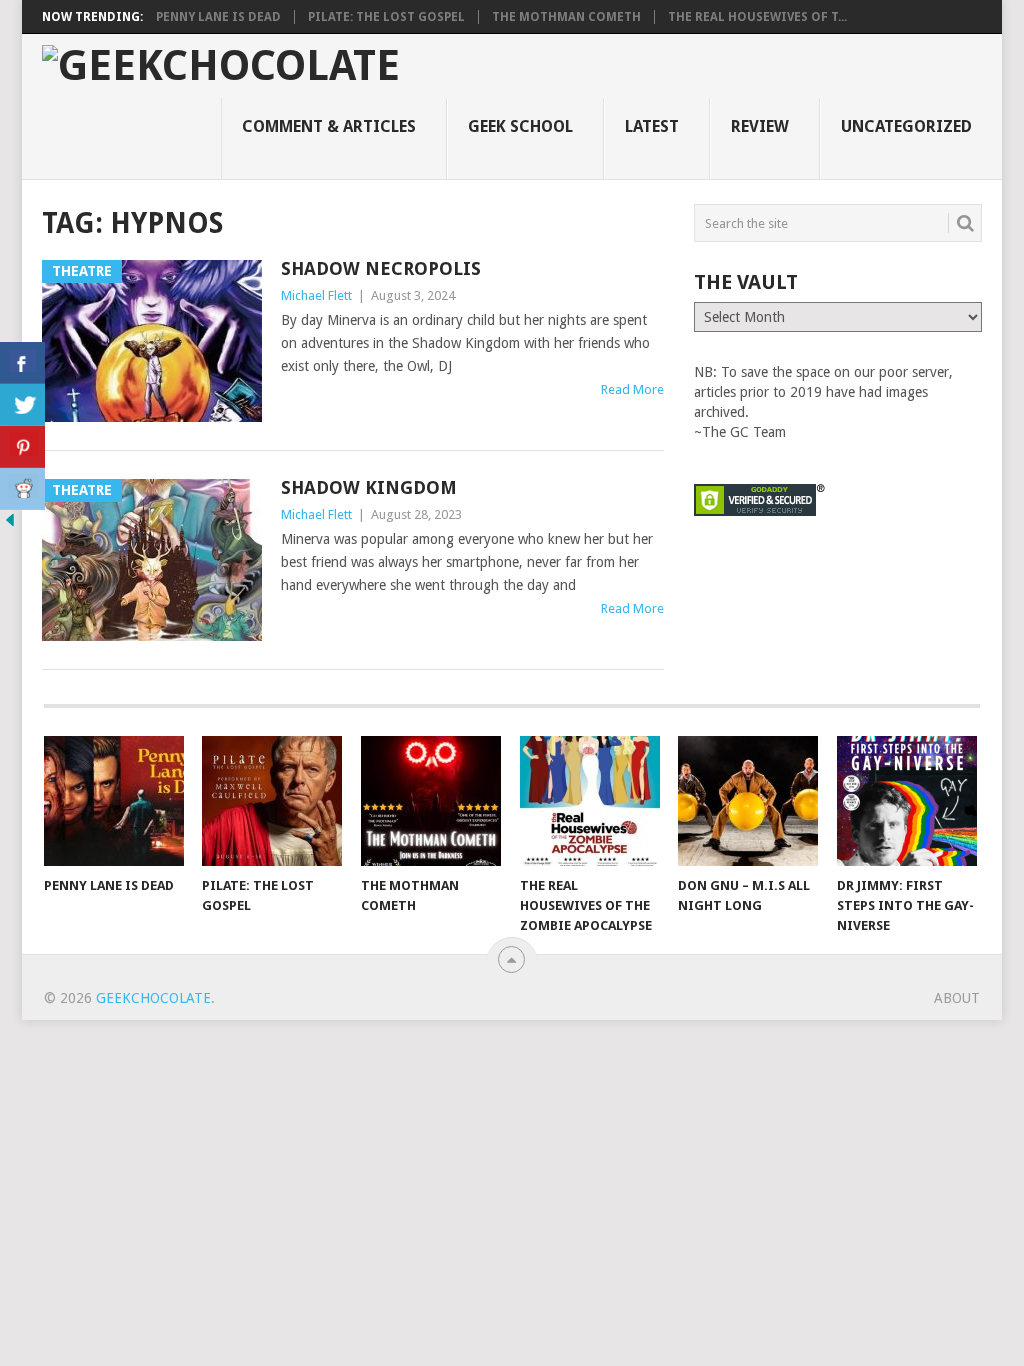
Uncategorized (906, 126)
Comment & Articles (329, 126)
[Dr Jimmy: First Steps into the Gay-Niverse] (907, 801)
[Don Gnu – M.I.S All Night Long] (748, 801)
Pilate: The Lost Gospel (386, 17)
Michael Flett (316, 295)
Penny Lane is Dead (218, 17)
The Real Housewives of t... (757, 17)
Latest (652, 126)
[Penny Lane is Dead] (114, 801)
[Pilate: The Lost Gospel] (272, 801)
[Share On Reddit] (22, 489)
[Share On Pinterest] (22, 447)
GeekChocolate (153, 998)
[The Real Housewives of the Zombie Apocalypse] (590, 801)
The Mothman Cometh (566, 17)
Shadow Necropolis (381, 268)
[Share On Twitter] (22, 405)
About (957, 998)
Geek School (520, 126)
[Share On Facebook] (22, 363)
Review (760, 126)
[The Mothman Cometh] (431, 801)
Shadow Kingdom (369, 487)
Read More (632, 389)
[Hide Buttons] (10, 525)
